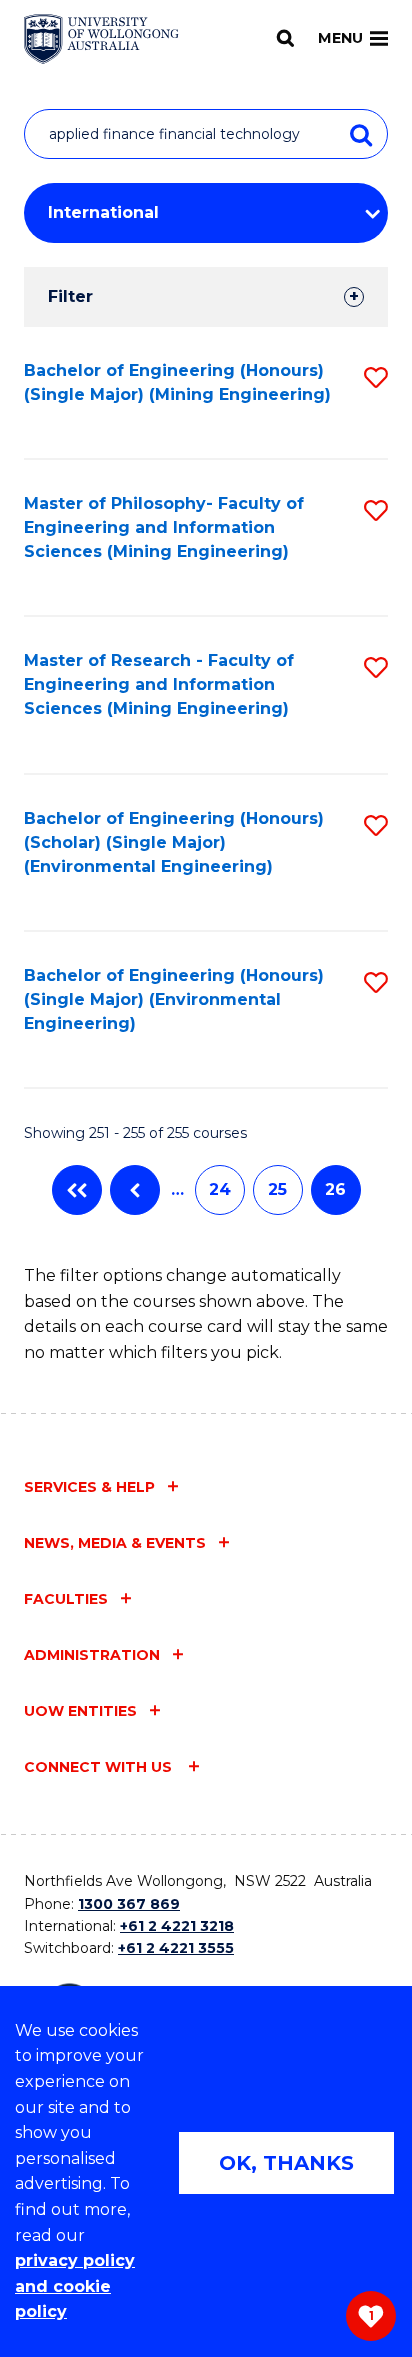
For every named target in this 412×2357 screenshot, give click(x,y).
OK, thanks (286, 2163)
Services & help (89, 1487)
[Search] (285, 38)
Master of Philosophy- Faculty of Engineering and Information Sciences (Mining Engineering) (164, 527)
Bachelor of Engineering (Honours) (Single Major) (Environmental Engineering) (174, 999)
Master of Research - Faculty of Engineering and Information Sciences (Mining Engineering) (159, 684)
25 (277, 1189)
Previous (135, 1190)
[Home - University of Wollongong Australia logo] (101, 39)
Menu (340, 38)
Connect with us (100, 1767)
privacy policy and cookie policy (75, 2286)
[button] (376, 377)
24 (220, 1189)
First (77, 1190)
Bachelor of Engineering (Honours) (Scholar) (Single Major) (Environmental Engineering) (174, 842)
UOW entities (80, 1711)
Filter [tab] (70, 296)
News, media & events (115, 1543)
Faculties (66, 1599)
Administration (92, 1655)
